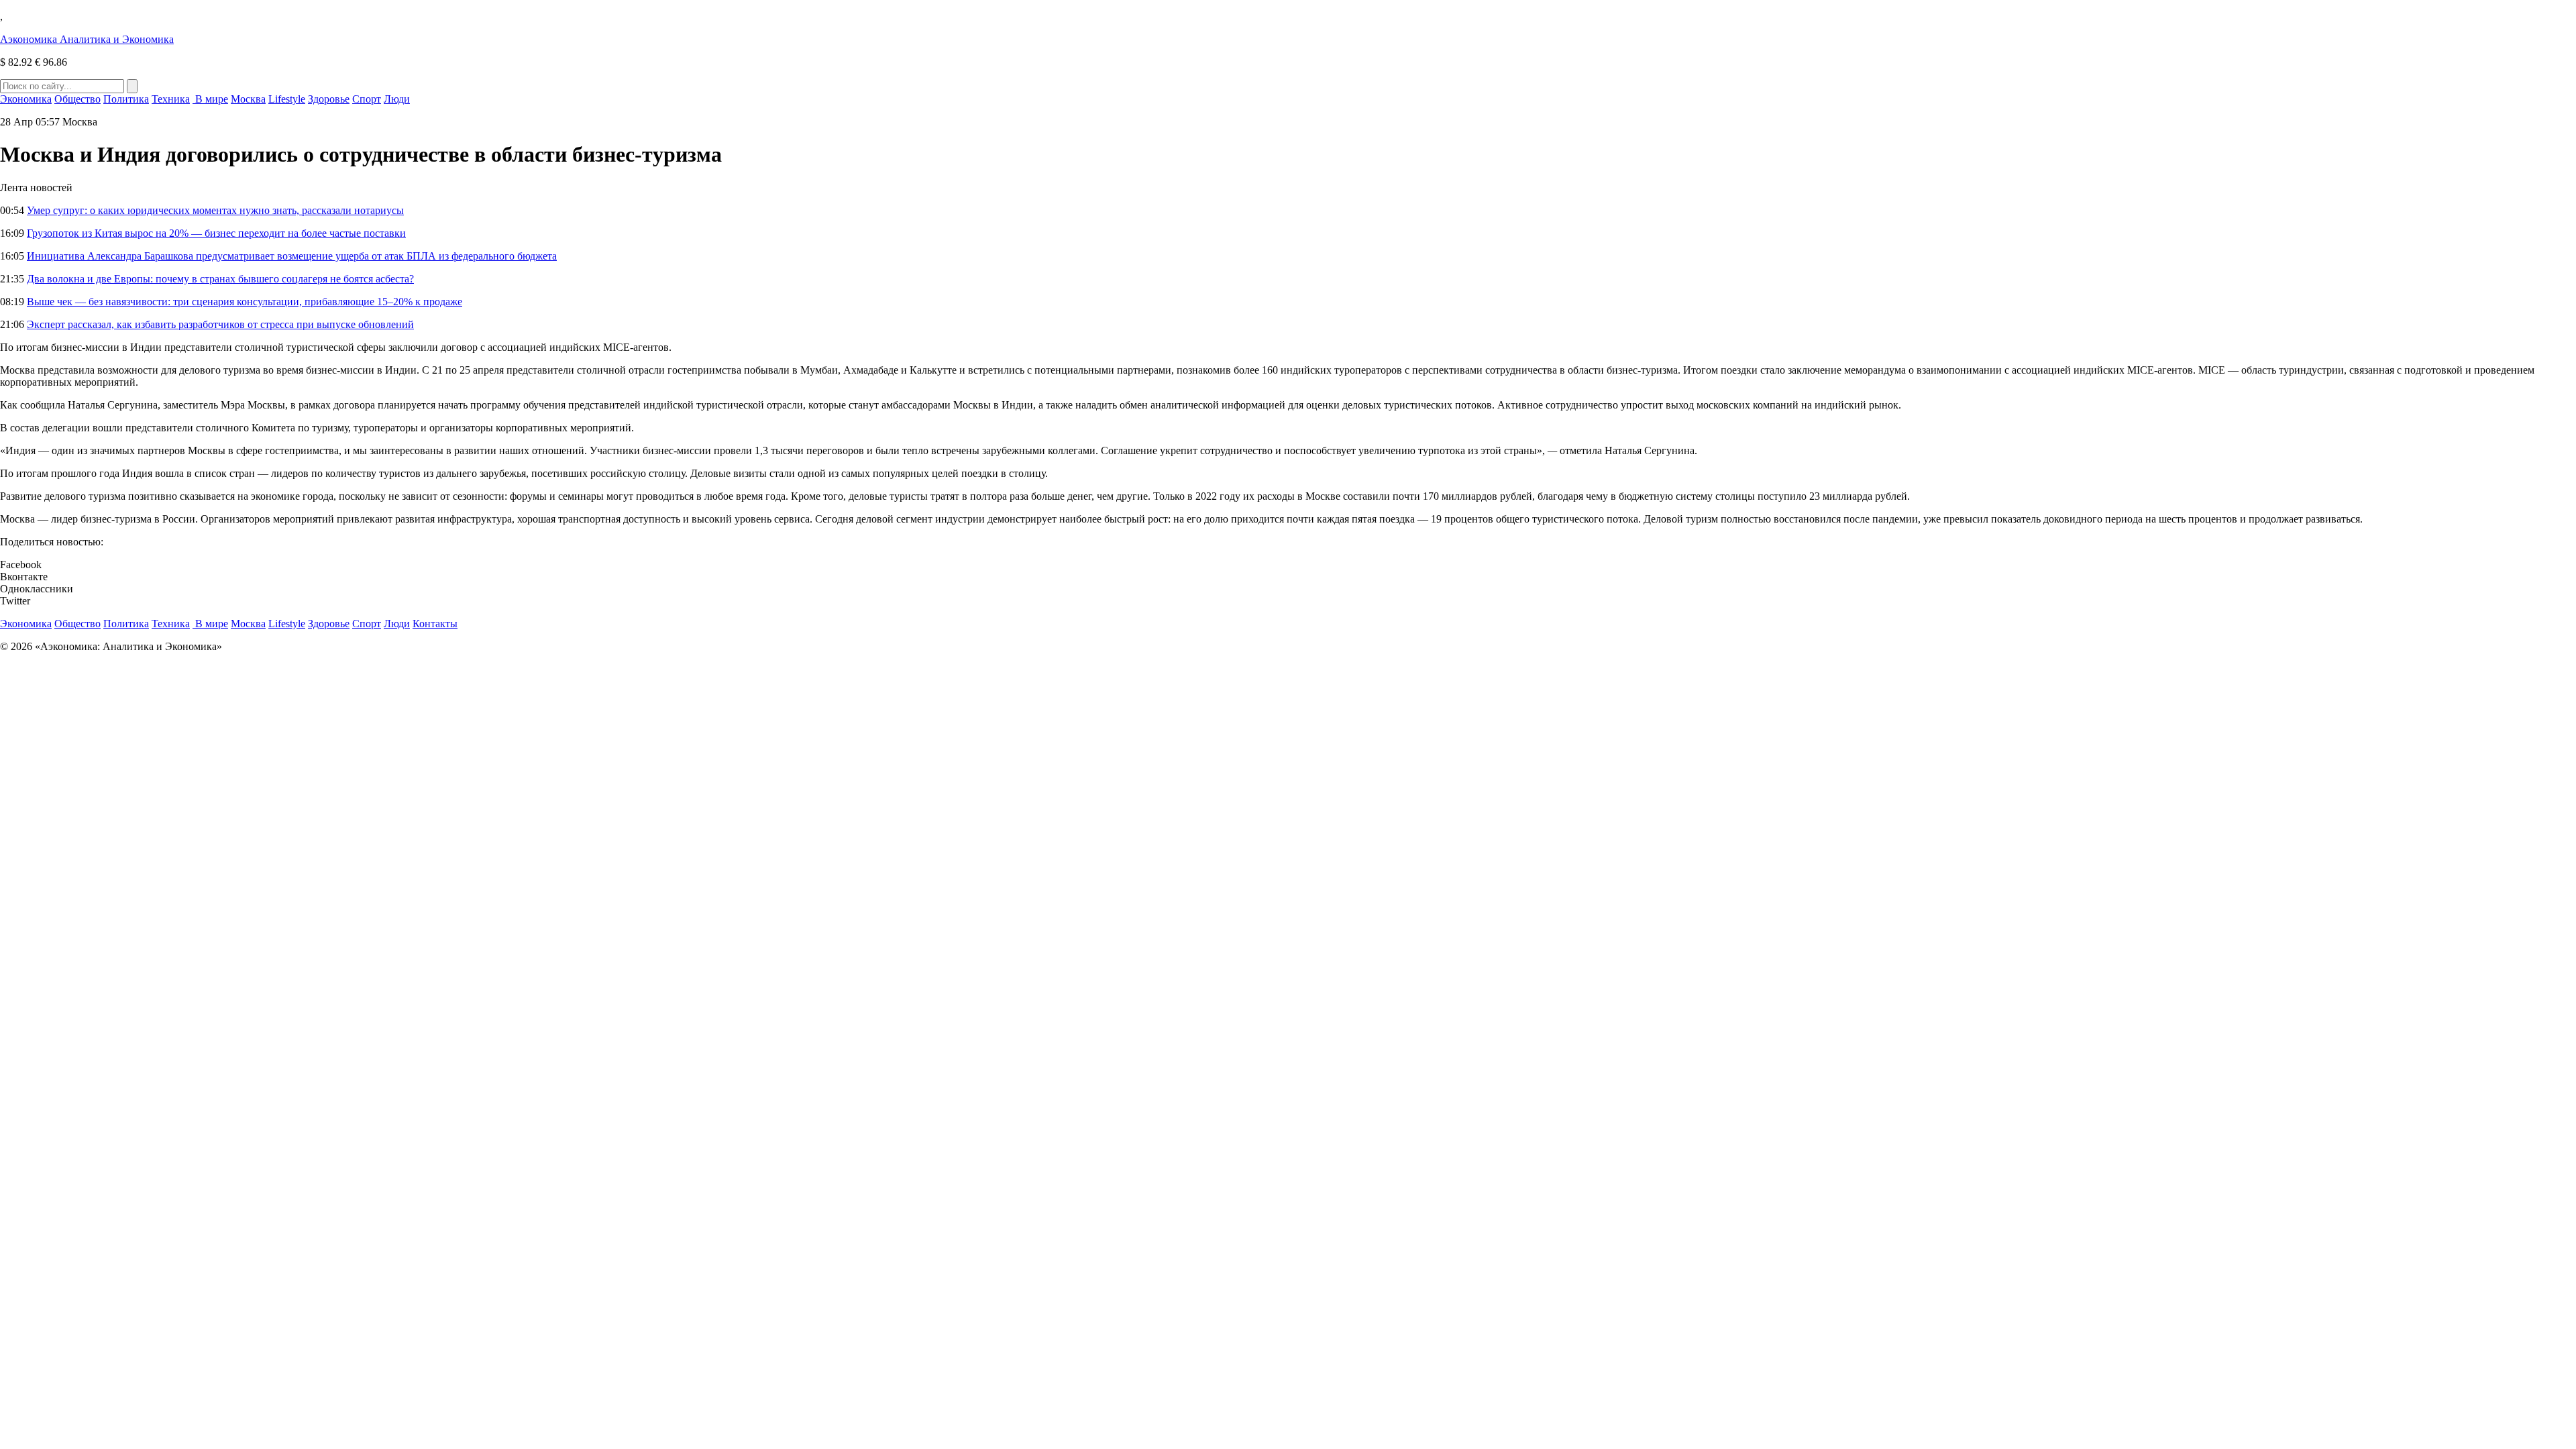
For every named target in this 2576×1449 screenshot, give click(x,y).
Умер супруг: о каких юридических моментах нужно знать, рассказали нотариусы (215, 210)
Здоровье (329, 99)
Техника (171, 99)
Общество (77, 99)
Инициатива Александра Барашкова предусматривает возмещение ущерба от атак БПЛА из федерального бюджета (292, 256)
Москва (248, 99)
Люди (397, 99)
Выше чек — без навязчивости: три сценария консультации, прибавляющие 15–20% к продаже (245, 302)
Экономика (26, 99)
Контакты (435, 624)
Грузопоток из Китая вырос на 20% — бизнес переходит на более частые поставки (216, 233)
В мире (210, 99)
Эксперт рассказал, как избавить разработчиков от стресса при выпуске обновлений (220, 324)
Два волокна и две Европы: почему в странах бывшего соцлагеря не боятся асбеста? (220, 279)
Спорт (367, 99)
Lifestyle (287, 99)
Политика (126, 99)
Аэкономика (87, 39)
